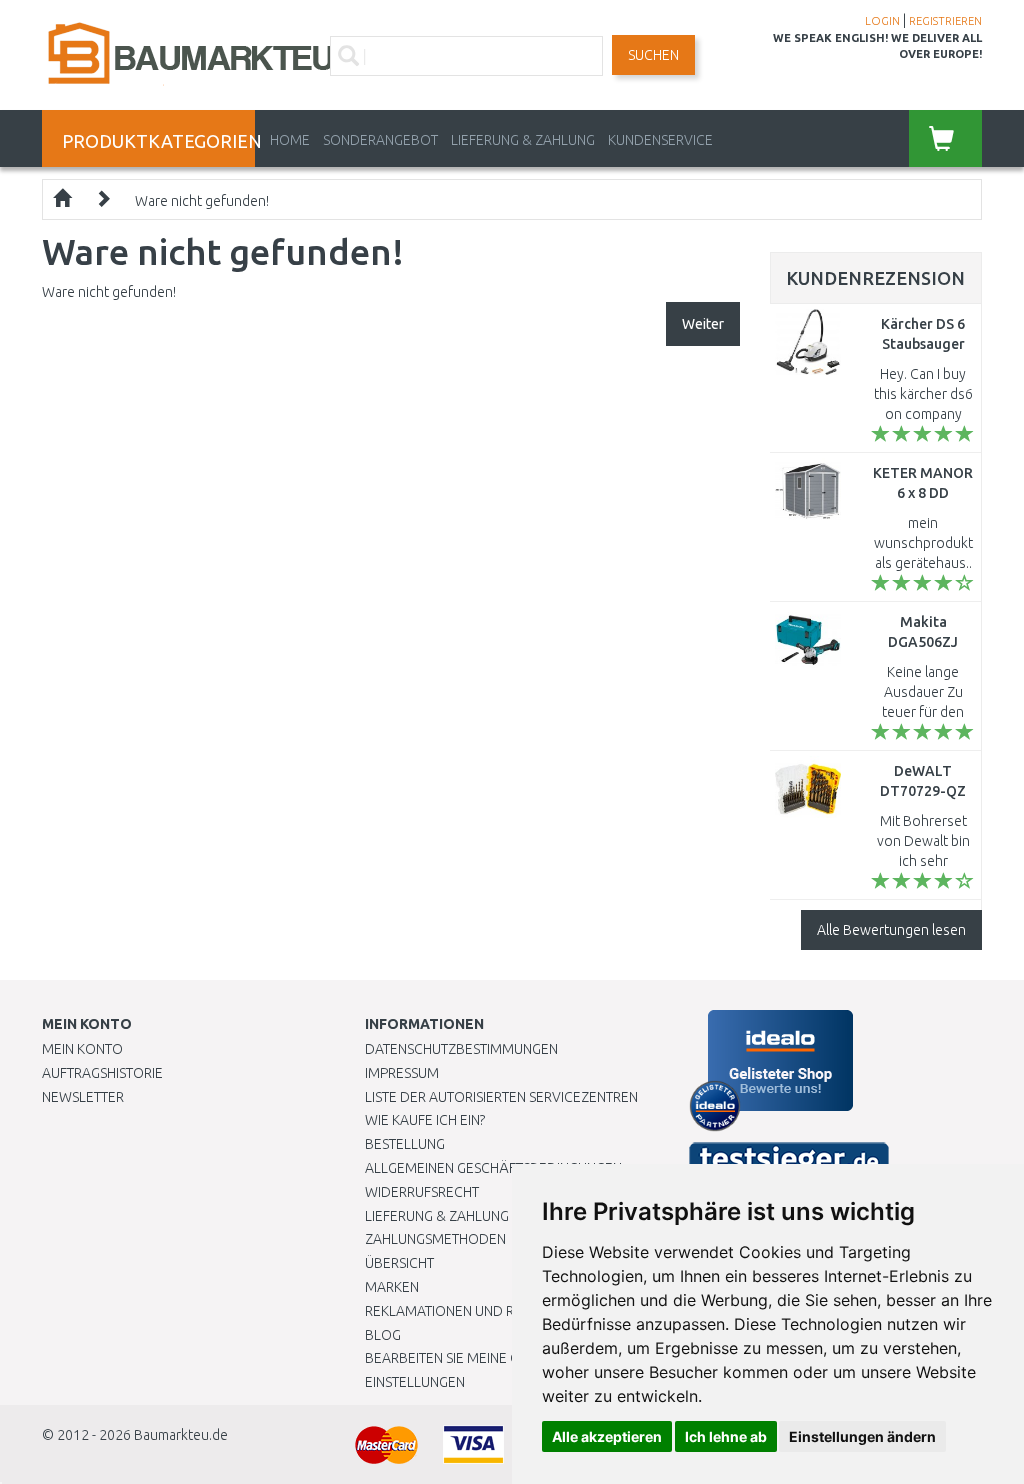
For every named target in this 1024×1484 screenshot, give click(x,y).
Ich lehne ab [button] (726, 1436)
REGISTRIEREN (945, 21)
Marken (392, 1287)
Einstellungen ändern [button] (862, 1436)
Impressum (402, 1073)
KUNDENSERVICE (660, 140)
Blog (383, 1335)
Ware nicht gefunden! (202, 201)
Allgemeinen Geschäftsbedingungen (493, 1168)
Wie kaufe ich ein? (425, 1120)
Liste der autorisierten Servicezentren (501, 1097)
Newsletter (83, 1097)
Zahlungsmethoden (435, 1239)
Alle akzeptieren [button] (607, 1436)
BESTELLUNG (405, 1144)
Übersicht (399, 1263)
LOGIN (882, 21)
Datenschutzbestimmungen (461, 1049)
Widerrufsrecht (422, 1192)
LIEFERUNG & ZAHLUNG (523, 140)
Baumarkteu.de (181, 1435)
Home (290, 140)
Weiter (703, 324)
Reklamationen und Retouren (469, 1311)
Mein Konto (82, 1049)
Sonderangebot (380, 140)
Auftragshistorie (102, 1073)
